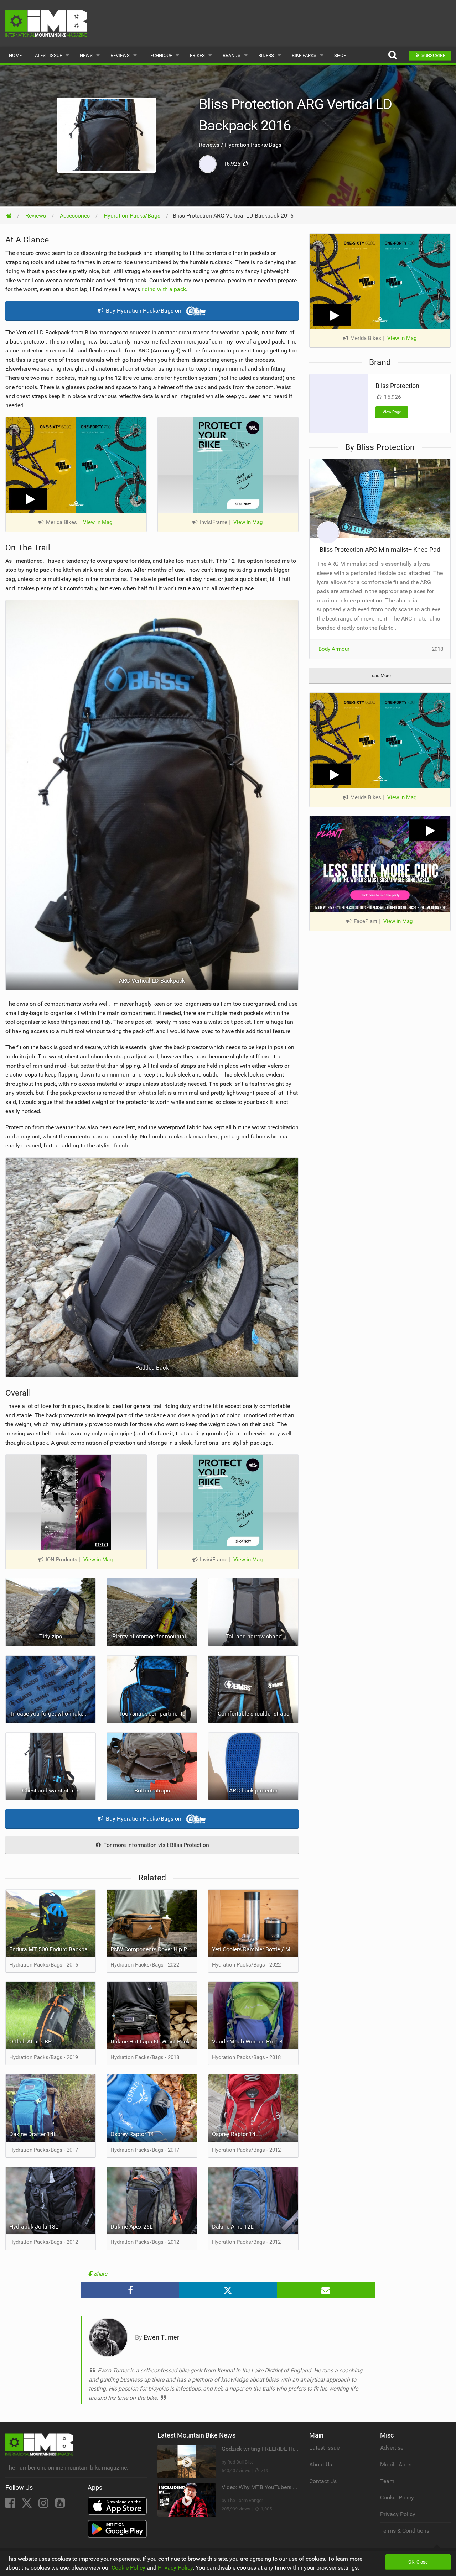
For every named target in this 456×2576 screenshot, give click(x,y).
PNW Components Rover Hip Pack (153, 1949)
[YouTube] (60, 2505)
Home (15, 55)
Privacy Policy (398, 2514)
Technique (160, 55)
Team (387, 2481)
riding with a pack (164, 289)
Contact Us (323, 2481)
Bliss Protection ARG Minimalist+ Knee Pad (380, 549)
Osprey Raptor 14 (132, 2134)
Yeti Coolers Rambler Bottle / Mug (254, 1949)
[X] (27, 2505)
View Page (392, 412)
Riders (266, 55)
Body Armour (334, 649)
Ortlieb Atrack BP (30, 2041)
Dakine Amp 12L (233, 2227)
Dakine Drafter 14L (33, 2134)
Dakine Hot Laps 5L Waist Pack (150, 2041)
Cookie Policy (397, 2498)
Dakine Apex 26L (132, 2227)
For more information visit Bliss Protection (156, 1845)
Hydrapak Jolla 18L (34, 2227)
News (86, 55)
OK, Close (418, 2562)
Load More (380, 676)
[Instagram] (44, 2505)
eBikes (197, 55)
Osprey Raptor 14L (235, 2134)
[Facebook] (11, 2505)
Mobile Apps (396, 2464)
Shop (340, 55)
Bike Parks (304, 55)
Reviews (120, 55)
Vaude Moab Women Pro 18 (247, 2041)
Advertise (392, 2448)
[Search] (392, 55)
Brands (232, 55)
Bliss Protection (397, 386)
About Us (321, 2464)
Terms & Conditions (405, 2531)
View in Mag (98, 522)
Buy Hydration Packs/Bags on (144, 311)
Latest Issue (47, 55)
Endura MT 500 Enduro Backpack (51, 1949)
